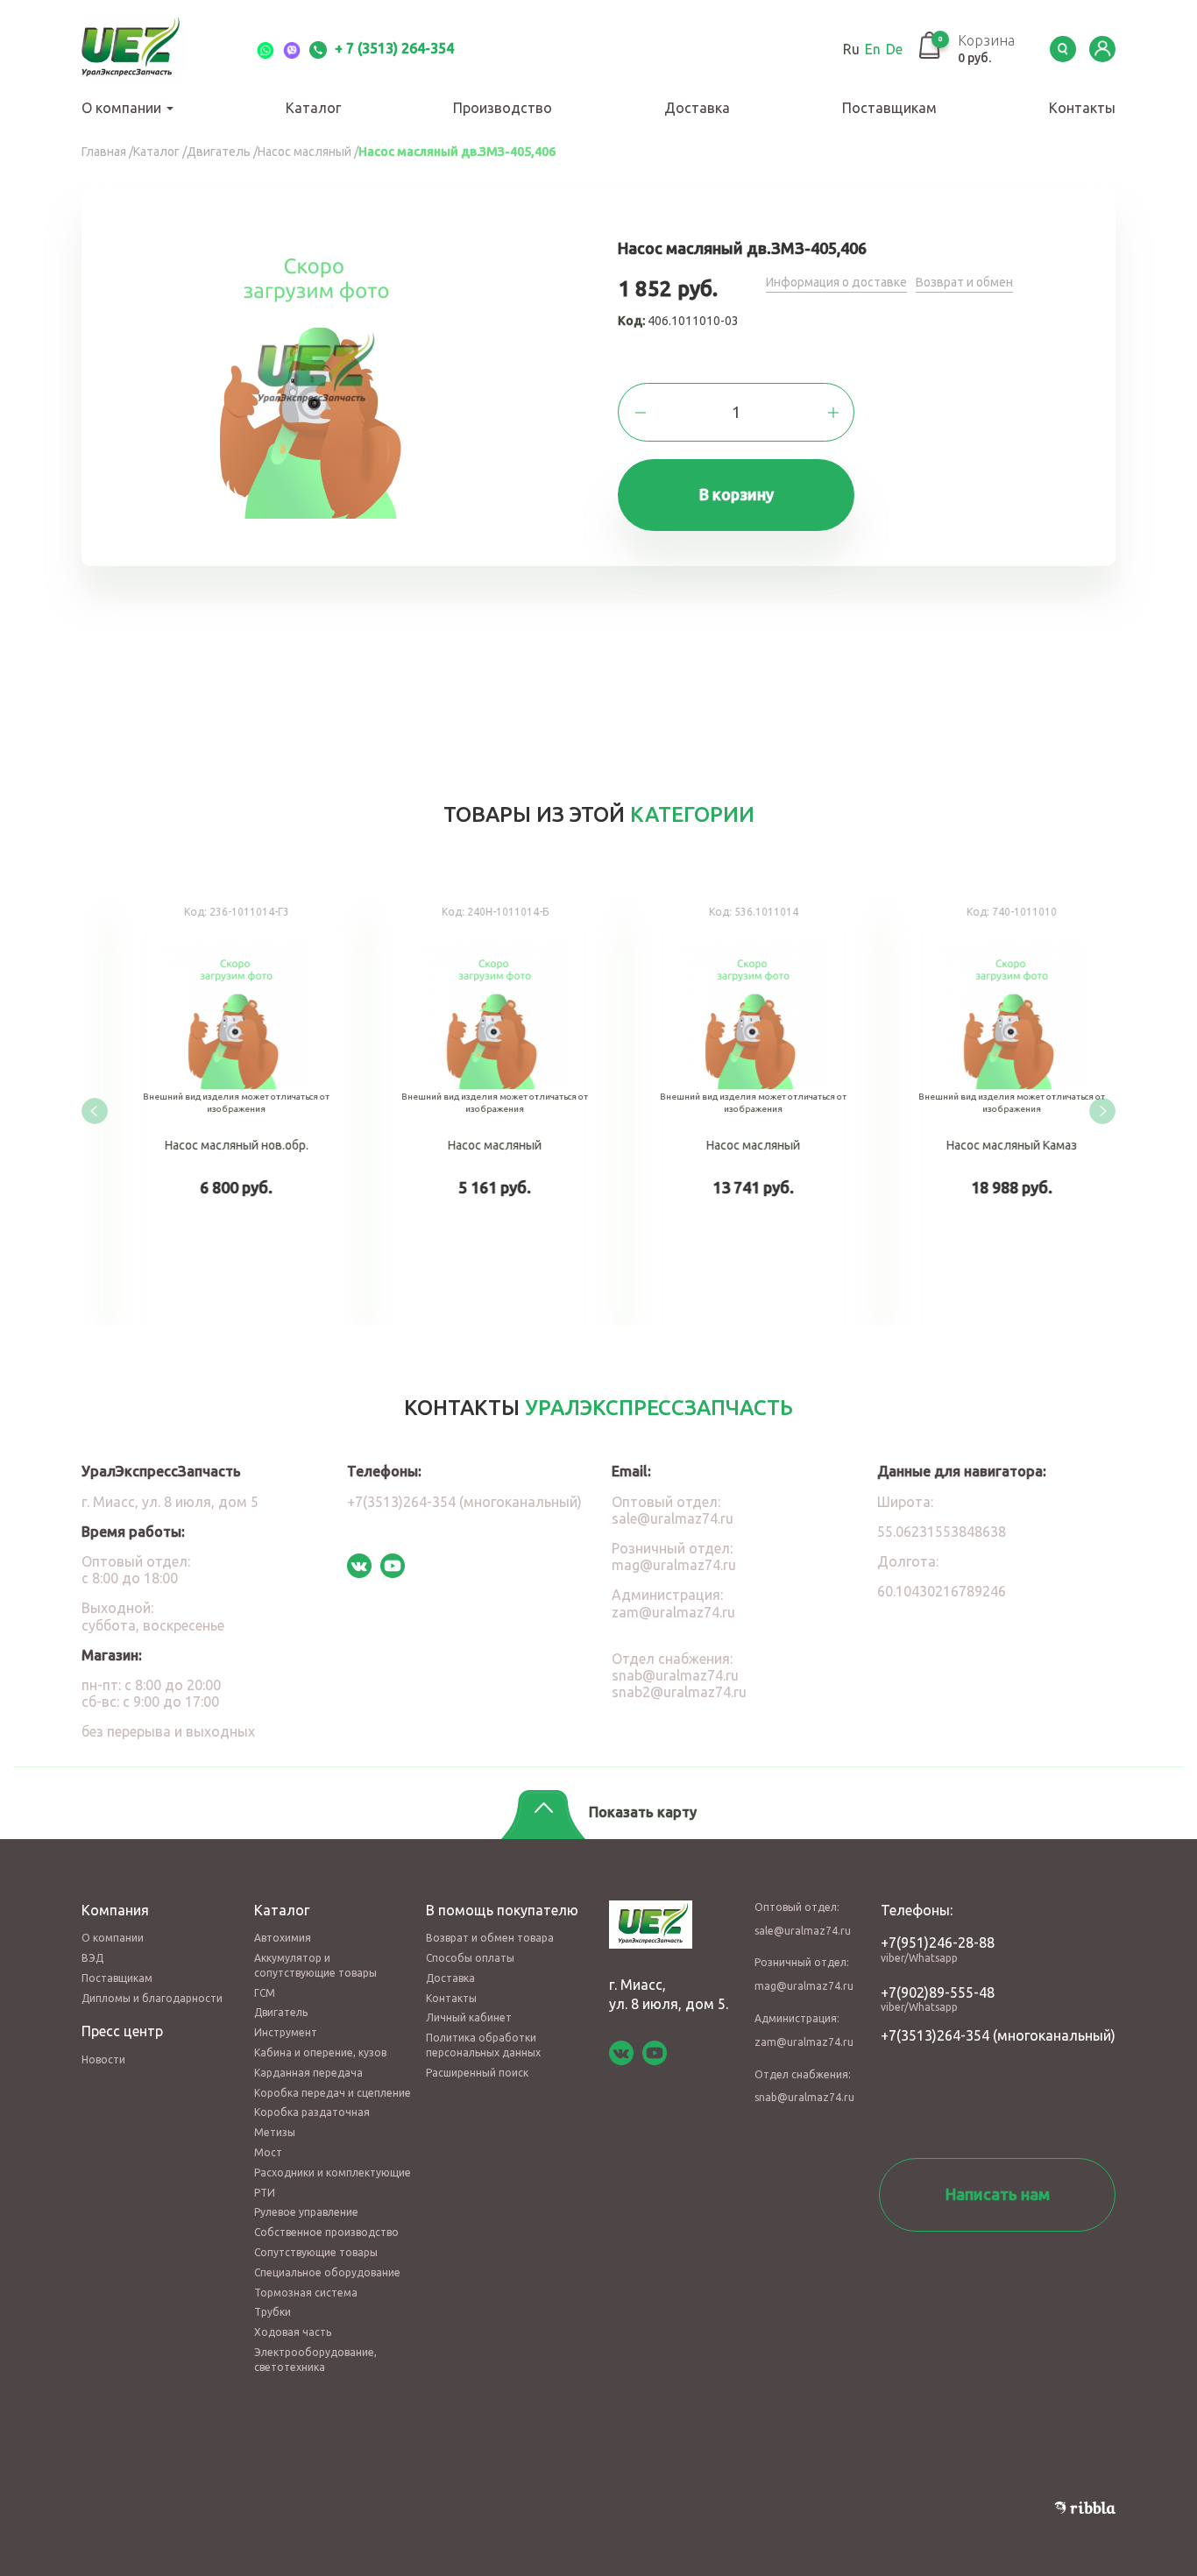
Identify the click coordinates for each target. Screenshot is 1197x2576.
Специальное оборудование (327, 2272)
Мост (268, 2152)
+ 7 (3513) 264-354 (393, 48)
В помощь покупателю (502, 1910)
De (894, 49)
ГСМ (265, 1993)
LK (1102, 49)
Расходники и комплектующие (333, 2173)
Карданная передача (308, 2073)
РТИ (265, 2193)
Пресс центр (122, 2031)
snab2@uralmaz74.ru (679, 1692)
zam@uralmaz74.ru (673, 1612)
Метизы (275, 2132)
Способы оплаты (470, 1958)
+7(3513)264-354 (935, 2035)
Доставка (697, 108)
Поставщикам (889, 108)
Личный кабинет (469, 2017)
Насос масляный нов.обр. (984, 1107)
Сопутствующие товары (316, 2252)
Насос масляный (208, 1107)
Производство (503, 108)
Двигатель (281, 2012)
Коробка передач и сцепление (333, 2093)
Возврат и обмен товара (490, 1938)
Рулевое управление (306, 2212)
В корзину (737, 494)
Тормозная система (306, 2293)
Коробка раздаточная (312, 2112)
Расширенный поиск (477, 2073)
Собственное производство (326, 2232)
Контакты (1082, 108)
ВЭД (92, 1958)
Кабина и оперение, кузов (320, 2052)
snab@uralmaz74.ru (675, 1675)
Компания (115, 1910)
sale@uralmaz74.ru (673, 1518)
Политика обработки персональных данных (483, 2045)
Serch (1063, 49)
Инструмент (286, 2032)
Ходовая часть (293, 2332)
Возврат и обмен (964, 282)
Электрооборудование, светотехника (315, 2360)
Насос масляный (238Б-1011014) (467, 1107)
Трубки (273, 2312)
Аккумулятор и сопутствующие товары (315, 1965)
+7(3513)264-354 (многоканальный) (464, 1502)
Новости (103, 2059)
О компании (123, 108)
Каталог (313, 108)
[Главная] (152, 49)
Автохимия (283, 1938)
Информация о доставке (836, 282)
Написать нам (998, 2194)
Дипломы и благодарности (152, 1998)
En (873, 49)
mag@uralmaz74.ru (674, 1565)
